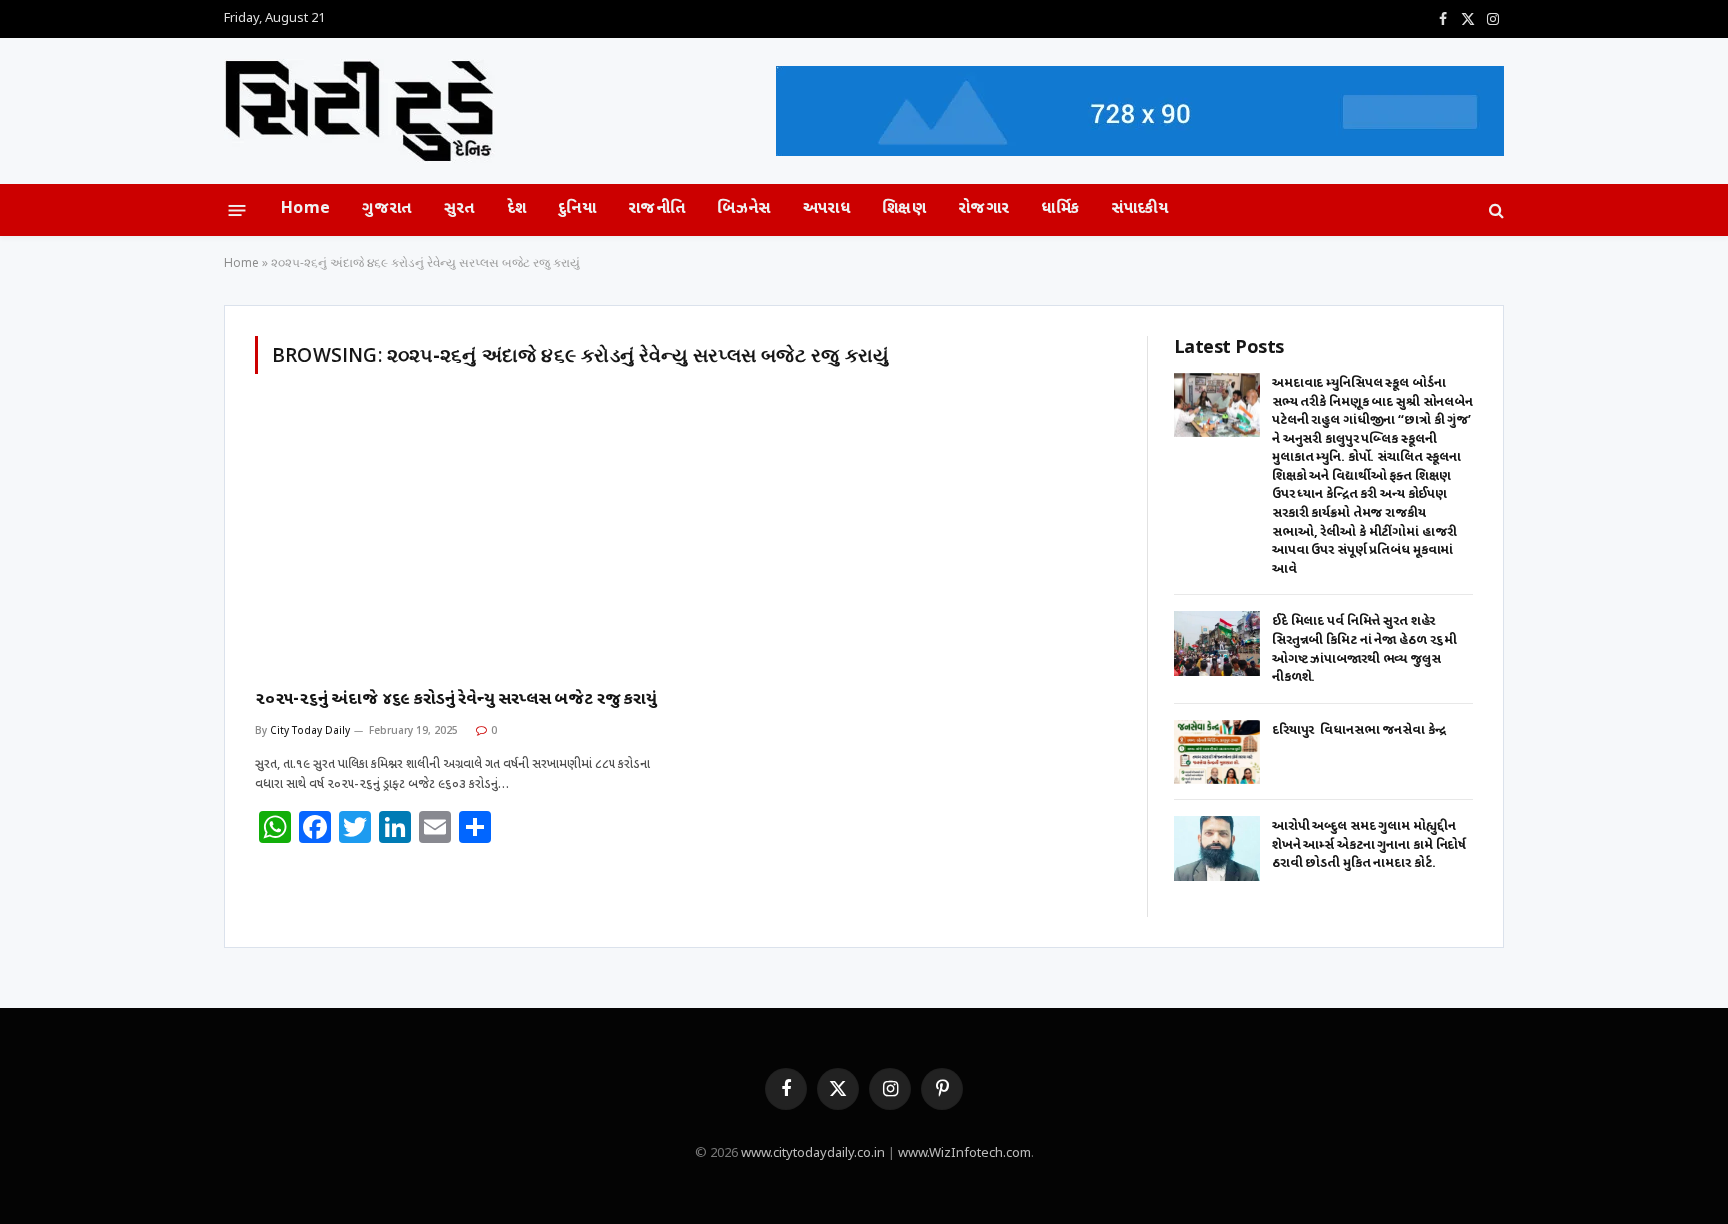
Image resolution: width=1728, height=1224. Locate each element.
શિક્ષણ (904, 209)
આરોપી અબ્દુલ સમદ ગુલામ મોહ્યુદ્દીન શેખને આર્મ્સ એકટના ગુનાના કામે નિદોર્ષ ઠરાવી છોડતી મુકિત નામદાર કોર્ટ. (1369, 845)
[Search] (1494, 210)
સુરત (459, 209)
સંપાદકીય (1140, 209)
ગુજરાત (386, 209)
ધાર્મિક (1060, 209)
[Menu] (237, 209)
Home (305, 209)
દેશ (517, 209)
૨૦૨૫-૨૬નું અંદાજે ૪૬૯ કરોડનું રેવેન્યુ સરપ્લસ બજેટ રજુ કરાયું (456, 700)
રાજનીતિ (656, 209)
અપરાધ (826, 209)
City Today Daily (310, 730)
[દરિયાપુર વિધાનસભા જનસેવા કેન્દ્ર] (1217, 752)
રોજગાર (983, 209)
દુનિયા (577, 209)
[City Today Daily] (359, 111)
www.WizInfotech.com (964, 1153)
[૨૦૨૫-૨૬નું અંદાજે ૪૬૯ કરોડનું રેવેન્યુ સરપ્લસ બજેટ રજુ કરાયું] (462, 543)
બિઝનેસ (743, 209)
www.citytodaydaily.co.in (813, 1153)
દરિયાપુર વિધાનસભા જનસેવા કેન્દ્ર (1359, 730)
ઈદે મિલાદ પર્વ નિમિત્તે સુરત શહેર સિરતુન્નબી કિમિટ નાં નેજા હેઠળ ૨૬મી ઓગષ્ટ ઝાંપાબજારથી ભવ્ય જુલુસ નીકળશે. (1364, 649)
